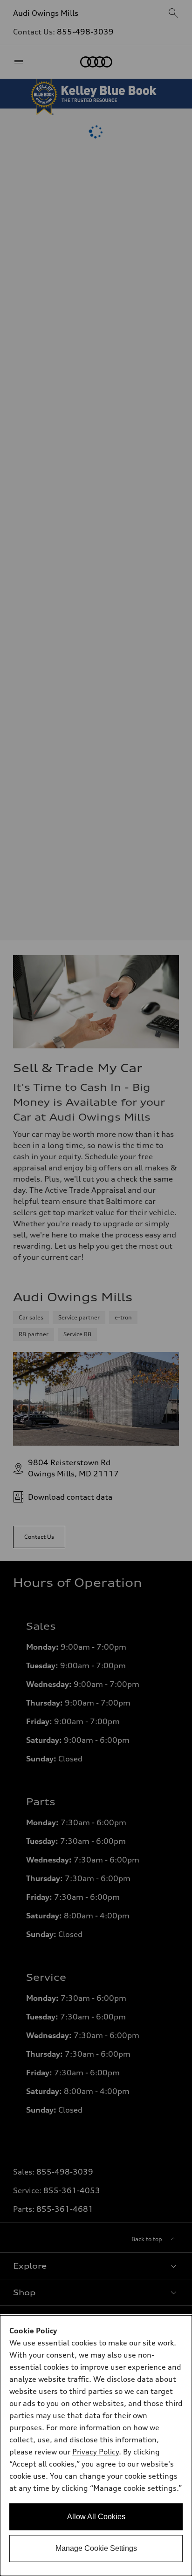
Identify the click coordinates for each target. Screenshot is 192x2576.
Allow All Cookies (96, 2517)
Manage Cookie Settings (96, 2548)
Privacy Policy (96, 2452)
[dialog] (96, 2446)
